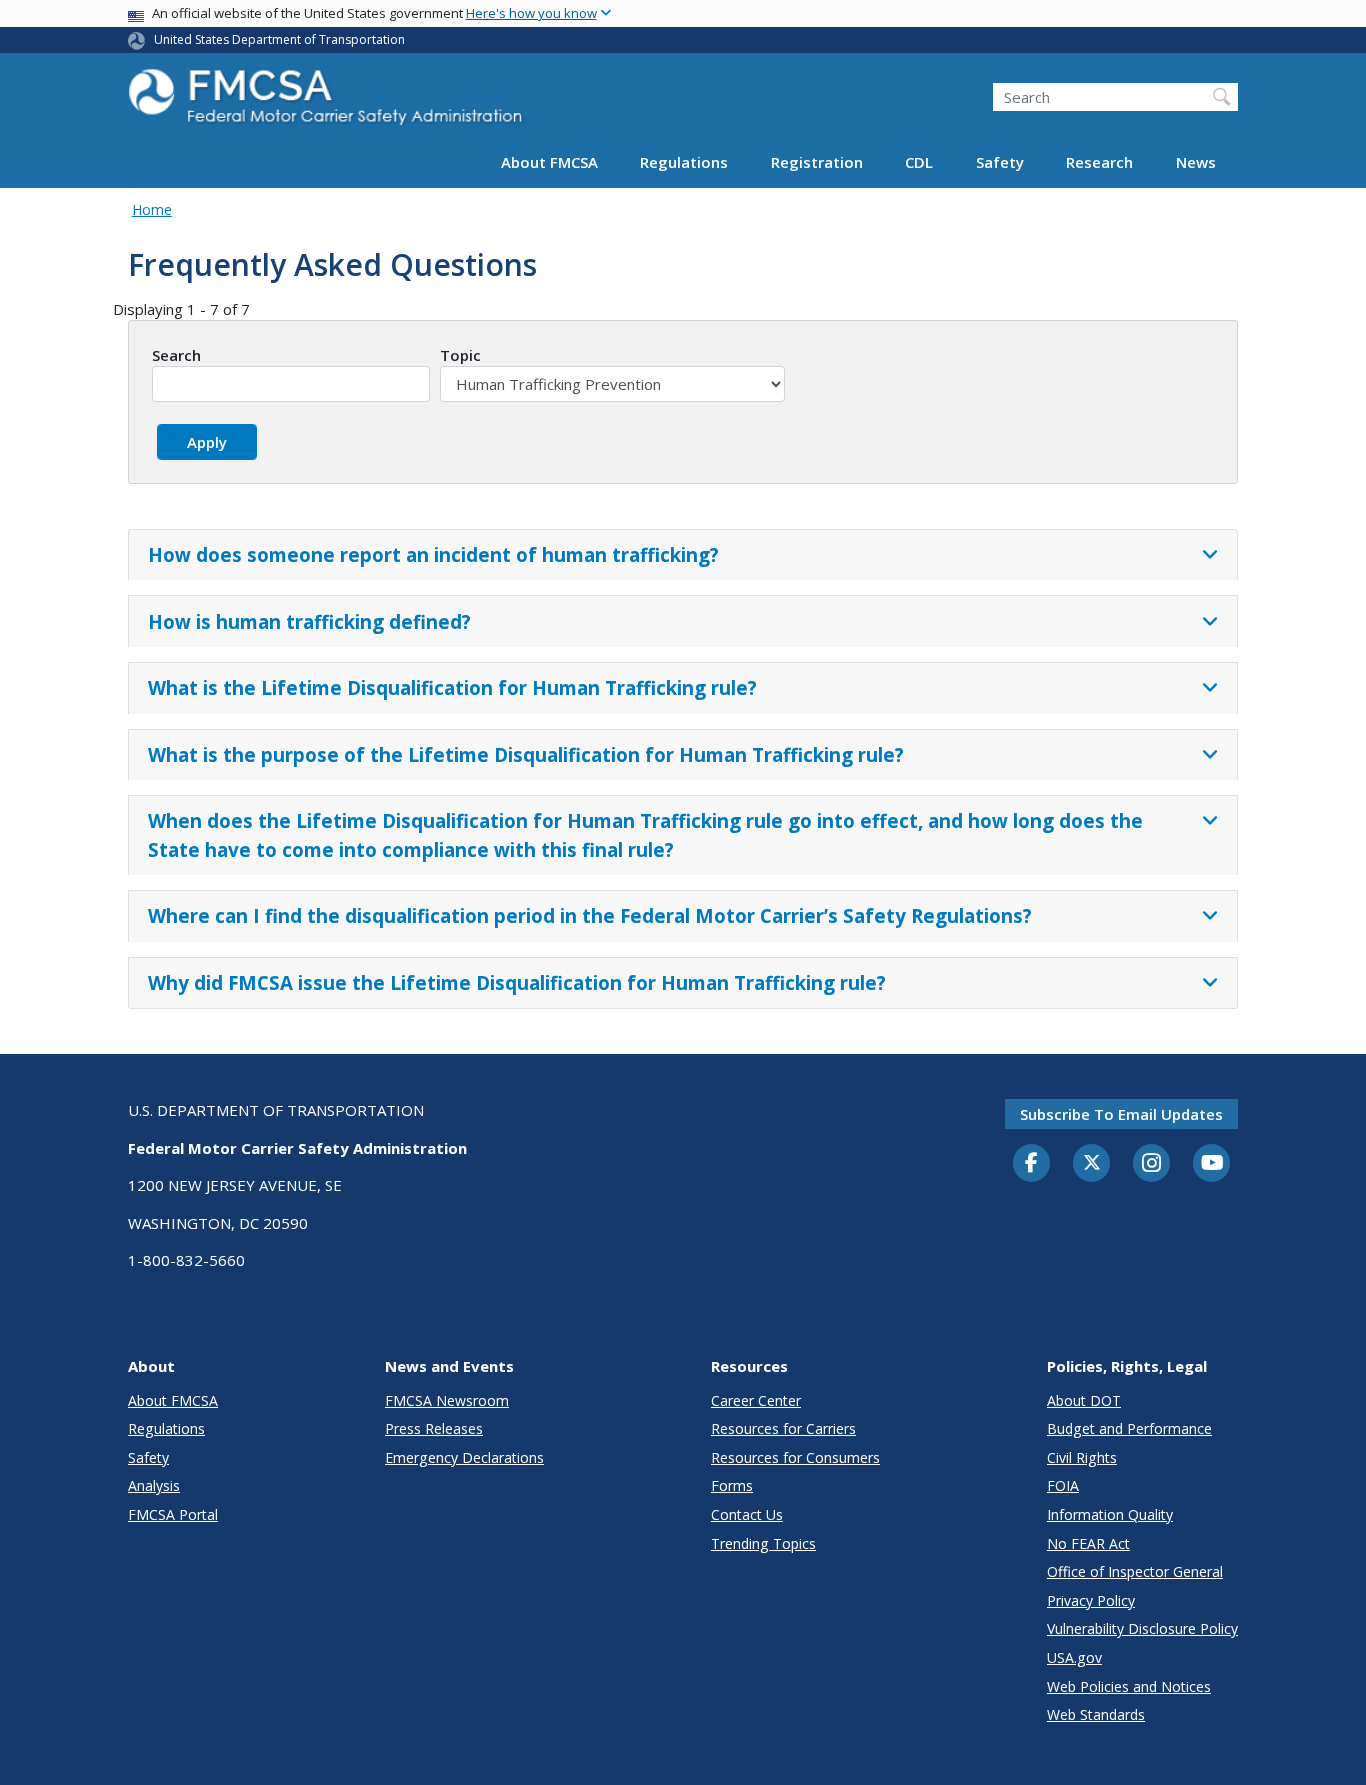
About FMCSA (549, 162)
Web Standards (1096, 1714)
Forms (732, 1485)
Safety (1000, 162)
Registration (817, 162)
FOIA (1063, 1485)
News (1196, 162)
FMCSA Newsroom (447, 1400)
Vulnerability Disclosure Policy (1142, 1628)
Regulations (684, 162)
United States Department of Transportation (279, 39)
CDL (919, 162)
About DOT (1084, 1400)
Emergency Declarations (464, 1457)
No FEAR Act (1088, 1543)
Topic (460, 355)
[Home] (328, 102)
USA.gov (1074, 1657)
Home (152, 209)
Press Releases (434, 1428)
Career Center (756, 1400)
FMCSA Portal (173, 1514)
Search (176, 355)
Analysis (154, 1485)
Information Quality (1110, 1514)
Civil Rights (1082, 1457)
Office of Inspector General (1135, 1571)
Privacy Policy (1091, 1600)
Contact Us (747, 1514)
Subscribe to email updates (1121, 1114)
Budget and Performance (1129, 1428)
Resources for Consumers (795, 1457)
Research (1099, 162)
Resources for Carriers (783, 1428)
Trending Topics (763, 1543)
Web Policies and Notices (1129, 1686)
